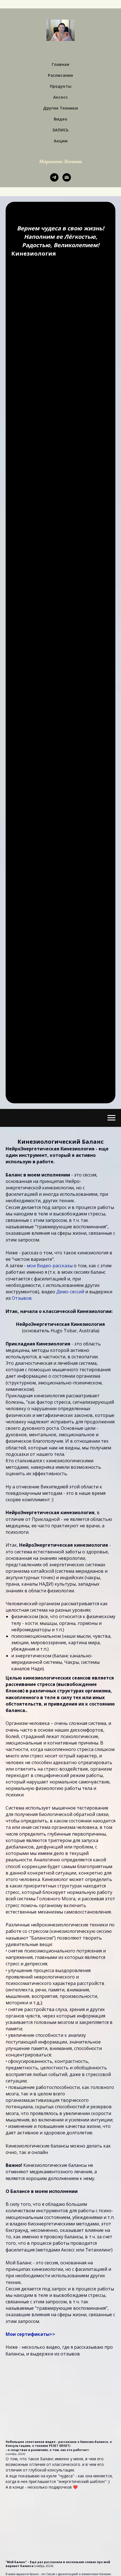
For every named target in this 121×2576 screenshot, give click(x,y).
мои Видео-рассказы (50, 1266)
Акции (61, 141)
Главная (60, 64)
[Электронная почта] (67, 177)
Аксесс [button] (60, 97)
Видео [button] (60, 119)
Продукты (61, 86)
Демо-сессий (70, 1292)
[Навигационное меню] (111, 1118)
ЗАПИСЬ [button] (60, 130)
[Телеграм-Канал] (54, 177)
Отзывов (22, 1298)
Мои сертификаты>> (30, 2334)
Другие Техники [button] (60, 108)
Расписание (60, 75)
